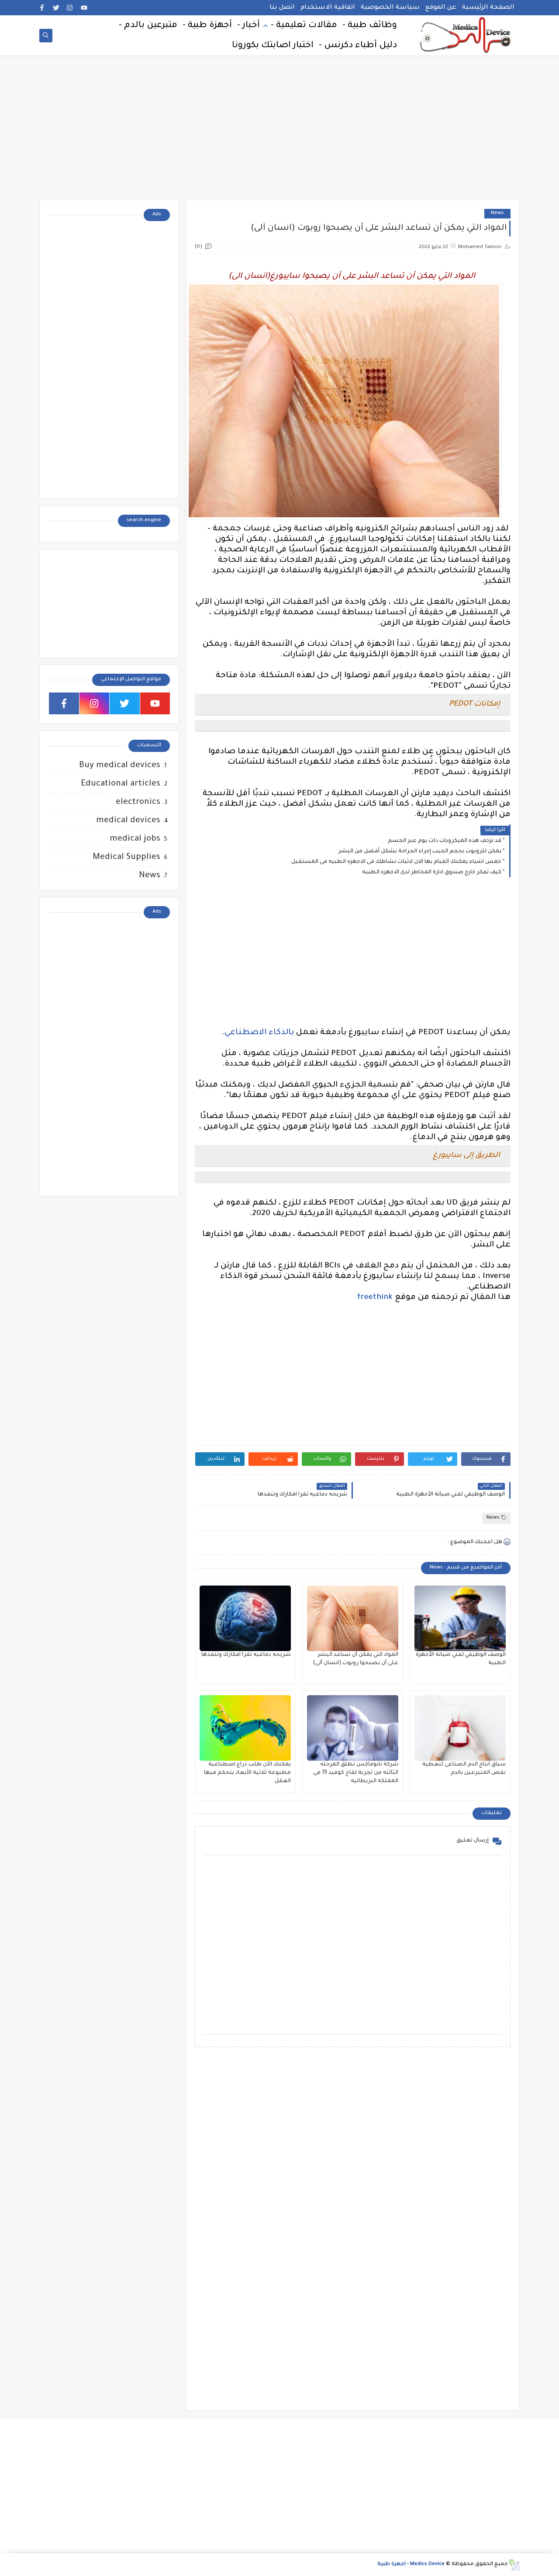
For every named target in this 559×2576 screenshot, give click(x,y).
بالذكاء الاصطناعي (259, 1033)
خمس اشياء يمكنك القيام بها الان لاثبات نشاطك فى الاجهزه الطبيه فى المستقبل (396, 862)
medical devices (128, 821)
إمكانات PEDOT (474, 705)
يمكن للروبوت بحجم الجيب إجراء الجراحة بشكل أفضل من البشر (420, 852)
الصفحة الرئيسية (488, 8)
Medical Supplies (126, 857)
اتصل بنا (282, 8)
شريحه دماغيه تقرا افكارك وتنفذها (246, 1655)
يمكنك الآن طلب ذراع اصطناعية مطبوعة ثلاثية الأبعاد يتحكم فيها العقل (247, 1773)
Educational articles (121, 784)
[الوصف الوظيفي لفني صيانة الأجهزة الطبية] (460, 1618)
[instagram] (70, 8)
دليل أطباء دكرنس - (358, 46)
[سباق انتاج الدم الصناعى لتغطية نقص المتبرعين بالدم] (460, 1728)
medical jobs (135, 839)
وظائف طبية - (370, 26)
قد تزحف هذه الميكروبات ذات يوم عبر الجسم (445, 841)
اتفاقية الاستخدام (328, 8)
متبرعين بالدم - (148, 26)
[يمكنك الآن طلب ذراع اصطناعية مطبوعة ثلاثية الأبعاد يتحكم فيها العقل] (245, 1728)
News (497, 213)
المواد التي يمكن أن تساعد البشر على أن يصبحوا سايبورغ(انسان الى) (353, 277)
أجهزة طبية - (207, 26)
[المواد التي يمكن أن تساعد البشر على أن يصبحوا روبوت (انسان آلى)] (353, 1618)
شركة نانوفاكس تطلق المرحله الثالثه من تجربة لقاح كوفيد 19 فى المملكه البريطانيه (356, 1773)
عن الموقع (441, 8)
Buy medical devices (120, 766)
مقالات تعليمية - (304, 26)
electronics (138, 802)
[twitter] (56, 8)
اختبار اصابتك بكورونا (273, 46)
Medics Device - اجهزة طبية (411, 2564)
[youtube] (84, 8)
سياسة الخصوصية (390, 8)
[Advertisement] (279, 132)
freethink (375, 1298)
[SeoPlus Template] (514, 2565)
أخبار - (248, 26)
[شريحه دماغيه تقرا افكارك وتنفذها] (245, 1618)
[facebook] (42, 8)
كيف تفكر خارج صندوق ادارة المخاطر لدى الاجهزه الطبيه (432, 873)
